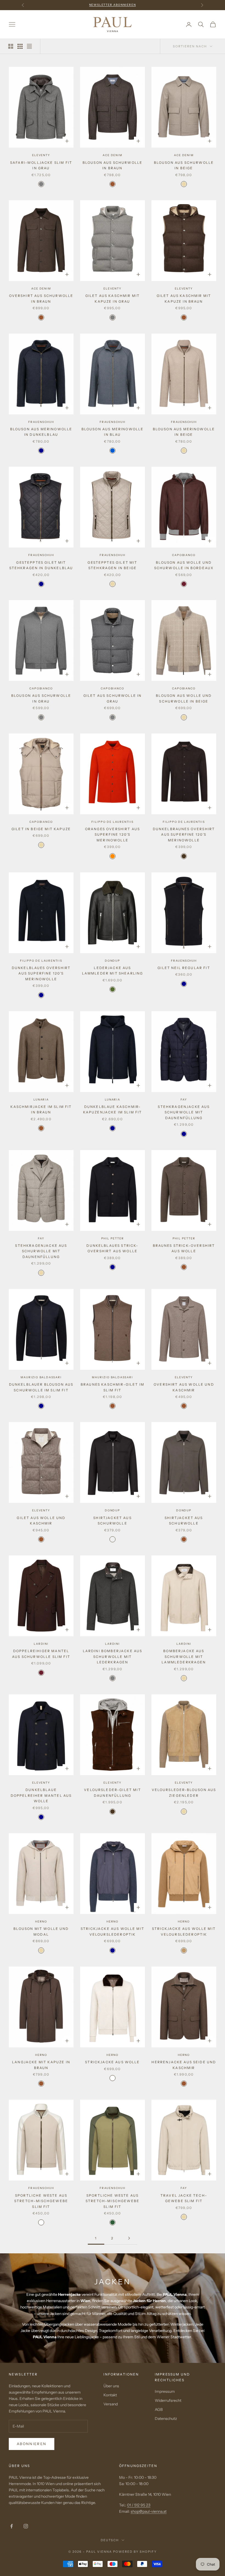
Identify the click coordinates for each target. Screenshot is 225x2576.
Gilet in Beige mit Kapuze (41, 829)
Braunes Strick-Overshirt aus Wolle (184, 1248)
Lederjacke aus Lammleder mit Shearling (113, 971)
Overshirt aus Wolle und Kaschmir (184, 1387)
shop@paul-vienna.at (149, 2511)
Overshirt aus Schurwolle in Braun (41, 298)
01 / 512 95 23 (139, 2505)
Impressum (165, 2391)
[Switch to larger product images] (11, 46)
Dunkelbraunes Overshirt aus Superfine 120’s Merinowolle (184, 835)
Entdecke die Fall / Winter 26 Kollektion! (113, 5)
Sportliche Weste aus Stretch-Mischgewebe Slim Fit (41, 2201)
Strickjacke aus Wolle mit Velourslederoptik (113, 1931)
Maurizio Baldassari (41, 1377)
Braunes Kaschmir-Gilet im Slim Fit (113, 1387)
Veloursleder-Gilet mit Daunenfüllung (113, 1793)
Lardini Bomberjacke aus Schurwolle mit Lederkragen (113, 1657)
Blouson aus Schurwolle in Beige (184, 165)
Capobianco (184, 555)
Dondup (113, 961)
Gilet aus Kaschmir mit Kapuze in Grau (113, 298)
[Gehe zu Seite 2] (129, 2238)
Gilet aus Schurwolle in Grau (113, 698)
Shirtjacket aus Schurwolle (112, 1521)
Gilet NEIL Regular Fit (184, 968)
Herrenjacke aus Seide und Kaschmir (184, 2065)
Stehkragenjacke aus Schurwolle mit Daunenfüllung (184, 1112)
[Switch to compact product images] (29, 46)
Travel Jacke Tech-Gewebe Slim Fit (184, 2198)
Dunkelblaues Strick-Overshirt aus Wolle (112, 1248)
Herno (41, 1922)
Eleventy (41, 155)
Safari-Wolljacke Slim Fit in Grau (41, 165)
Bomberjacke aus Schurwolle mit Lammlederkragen (184, 1657)
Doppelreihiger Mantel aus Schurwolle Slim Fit (41, 1654)
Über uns (111, 2386)
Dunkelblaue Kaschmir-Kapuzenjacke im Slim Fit (113, 1109)
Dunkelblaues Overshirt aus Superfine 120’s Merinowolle (41, 973)
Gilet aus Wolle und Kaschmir (41, 1521)
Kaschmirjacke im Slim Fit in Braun (41, 1109)
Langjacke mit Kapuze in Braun (41, 2065)
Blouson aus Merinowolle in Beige (184, 432)
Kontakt (110, 2395)
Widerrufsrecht (168, 2400)
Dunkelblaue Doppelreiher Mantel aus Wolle (41, 1795)
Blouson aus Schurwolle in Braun (113, 165)
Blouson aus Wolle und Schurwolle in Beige (184, 698)
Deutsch (110, 2540)
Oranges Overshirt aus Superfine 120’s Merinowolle (113, 835)
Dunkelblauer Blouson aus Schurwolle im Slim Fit (41, 1387)
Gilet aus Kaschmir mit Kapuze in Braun (184, 298)
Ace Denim (112, 155)
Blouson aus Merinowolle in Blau (113, 432)
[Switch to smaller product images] (20, 46)
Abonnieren (32, 2444)
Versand (111, 2404)
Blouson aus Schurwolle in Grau (41, 698)
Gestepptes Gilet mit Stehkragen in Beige (112, 565)
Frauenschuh (41, 422)
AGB (159, 2409)
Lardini (41, 1644)
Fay (184, 1100)
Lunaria (41, 1100)
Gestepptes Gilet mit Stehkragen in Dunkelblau (41, 565)
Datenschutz (166, 2419)
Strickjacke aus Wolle (112, 2062)
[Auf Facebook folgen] (12, 2526)
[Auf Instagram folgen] (26, 2526)
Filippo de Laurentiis (113, 822)
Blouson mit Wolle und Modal (41, 1931)
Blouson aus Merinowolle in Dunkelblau (41, 432)
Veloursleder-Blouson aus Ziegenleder (184, 1793)
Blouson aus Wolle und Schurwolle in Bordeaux (184, 565)
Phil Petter (113, 1238)
